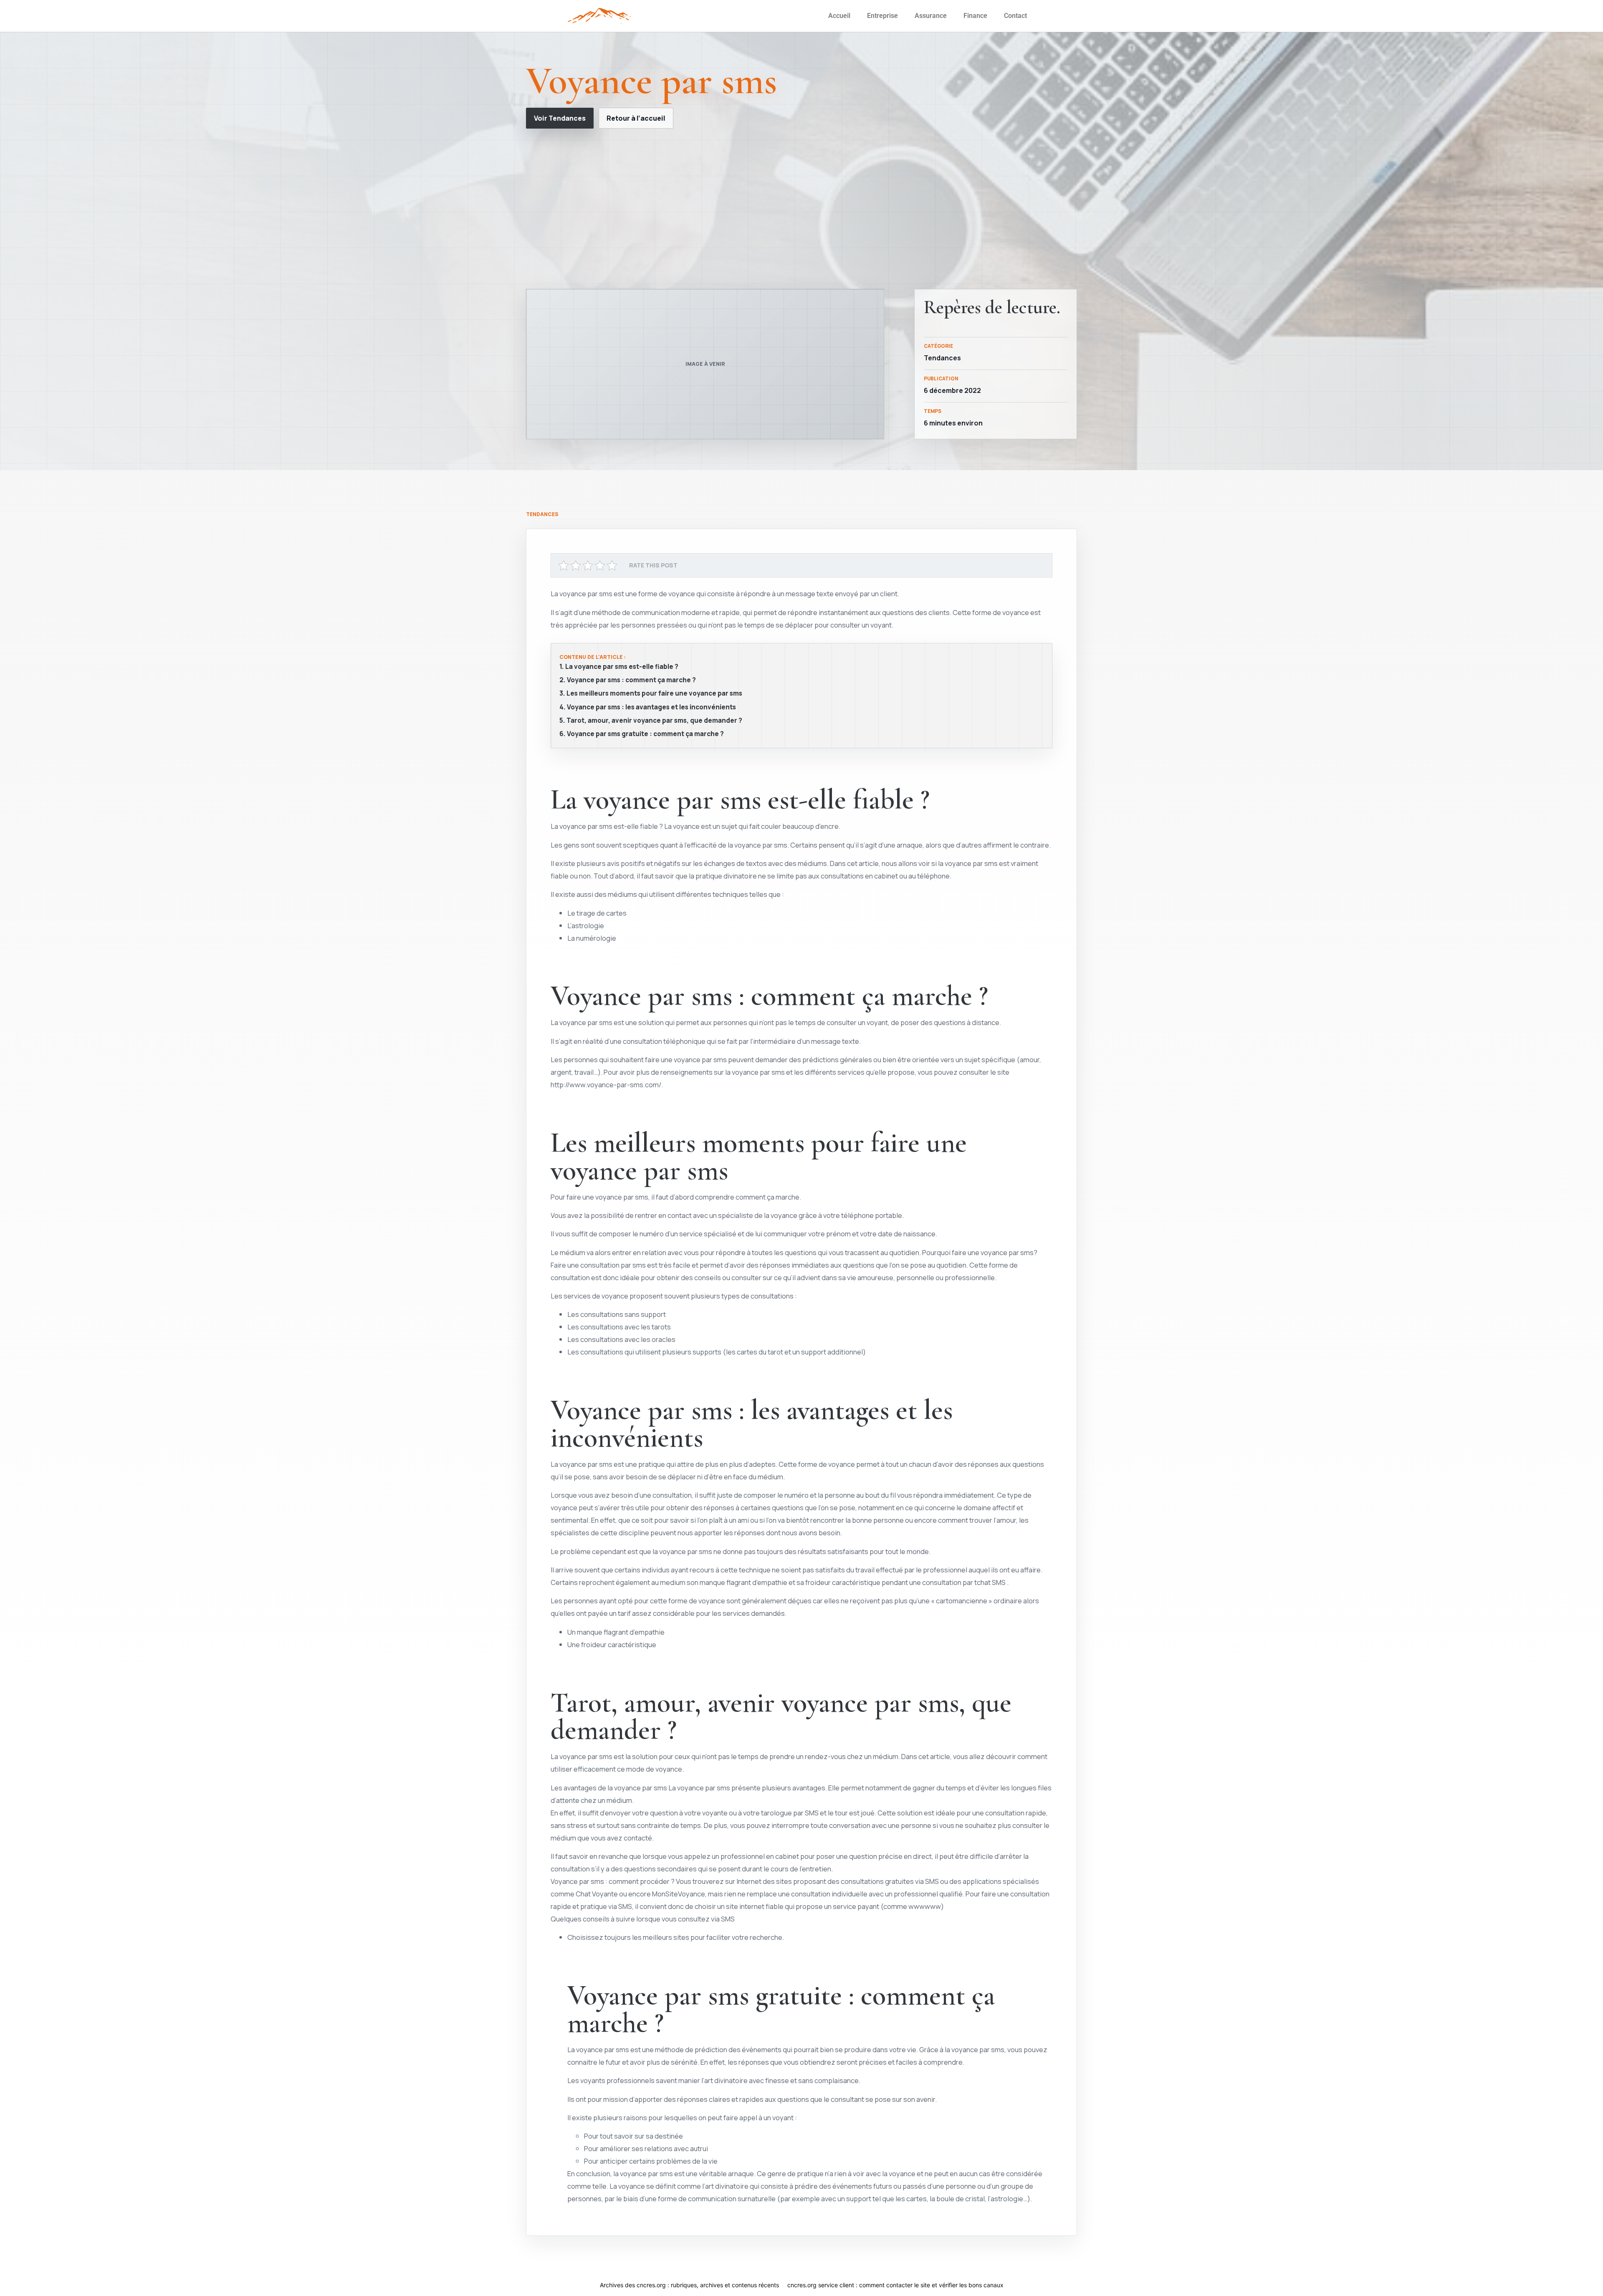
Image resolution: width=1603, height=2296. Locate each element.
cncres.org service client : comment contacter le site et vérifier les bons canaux (895, 2285)
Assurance (931, 16)
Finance (975, 16)
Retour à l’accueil (636, 118)
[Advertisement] (801, 209)
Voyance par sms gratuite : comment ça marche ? (645, 734)
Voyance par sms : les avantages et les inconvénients (651, 707)
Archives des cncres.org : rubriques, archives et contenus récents (689, 2285)
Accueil (839, 16)
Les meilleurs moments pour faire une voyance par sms (654, 694)
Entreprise (882, 16)
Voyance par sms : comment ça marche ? (631, 680)
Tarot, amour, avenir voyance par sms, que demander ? (654, 721)
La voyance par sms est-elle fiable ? (622, 667)
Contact (1015, 16)
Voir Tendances (560, 118)
